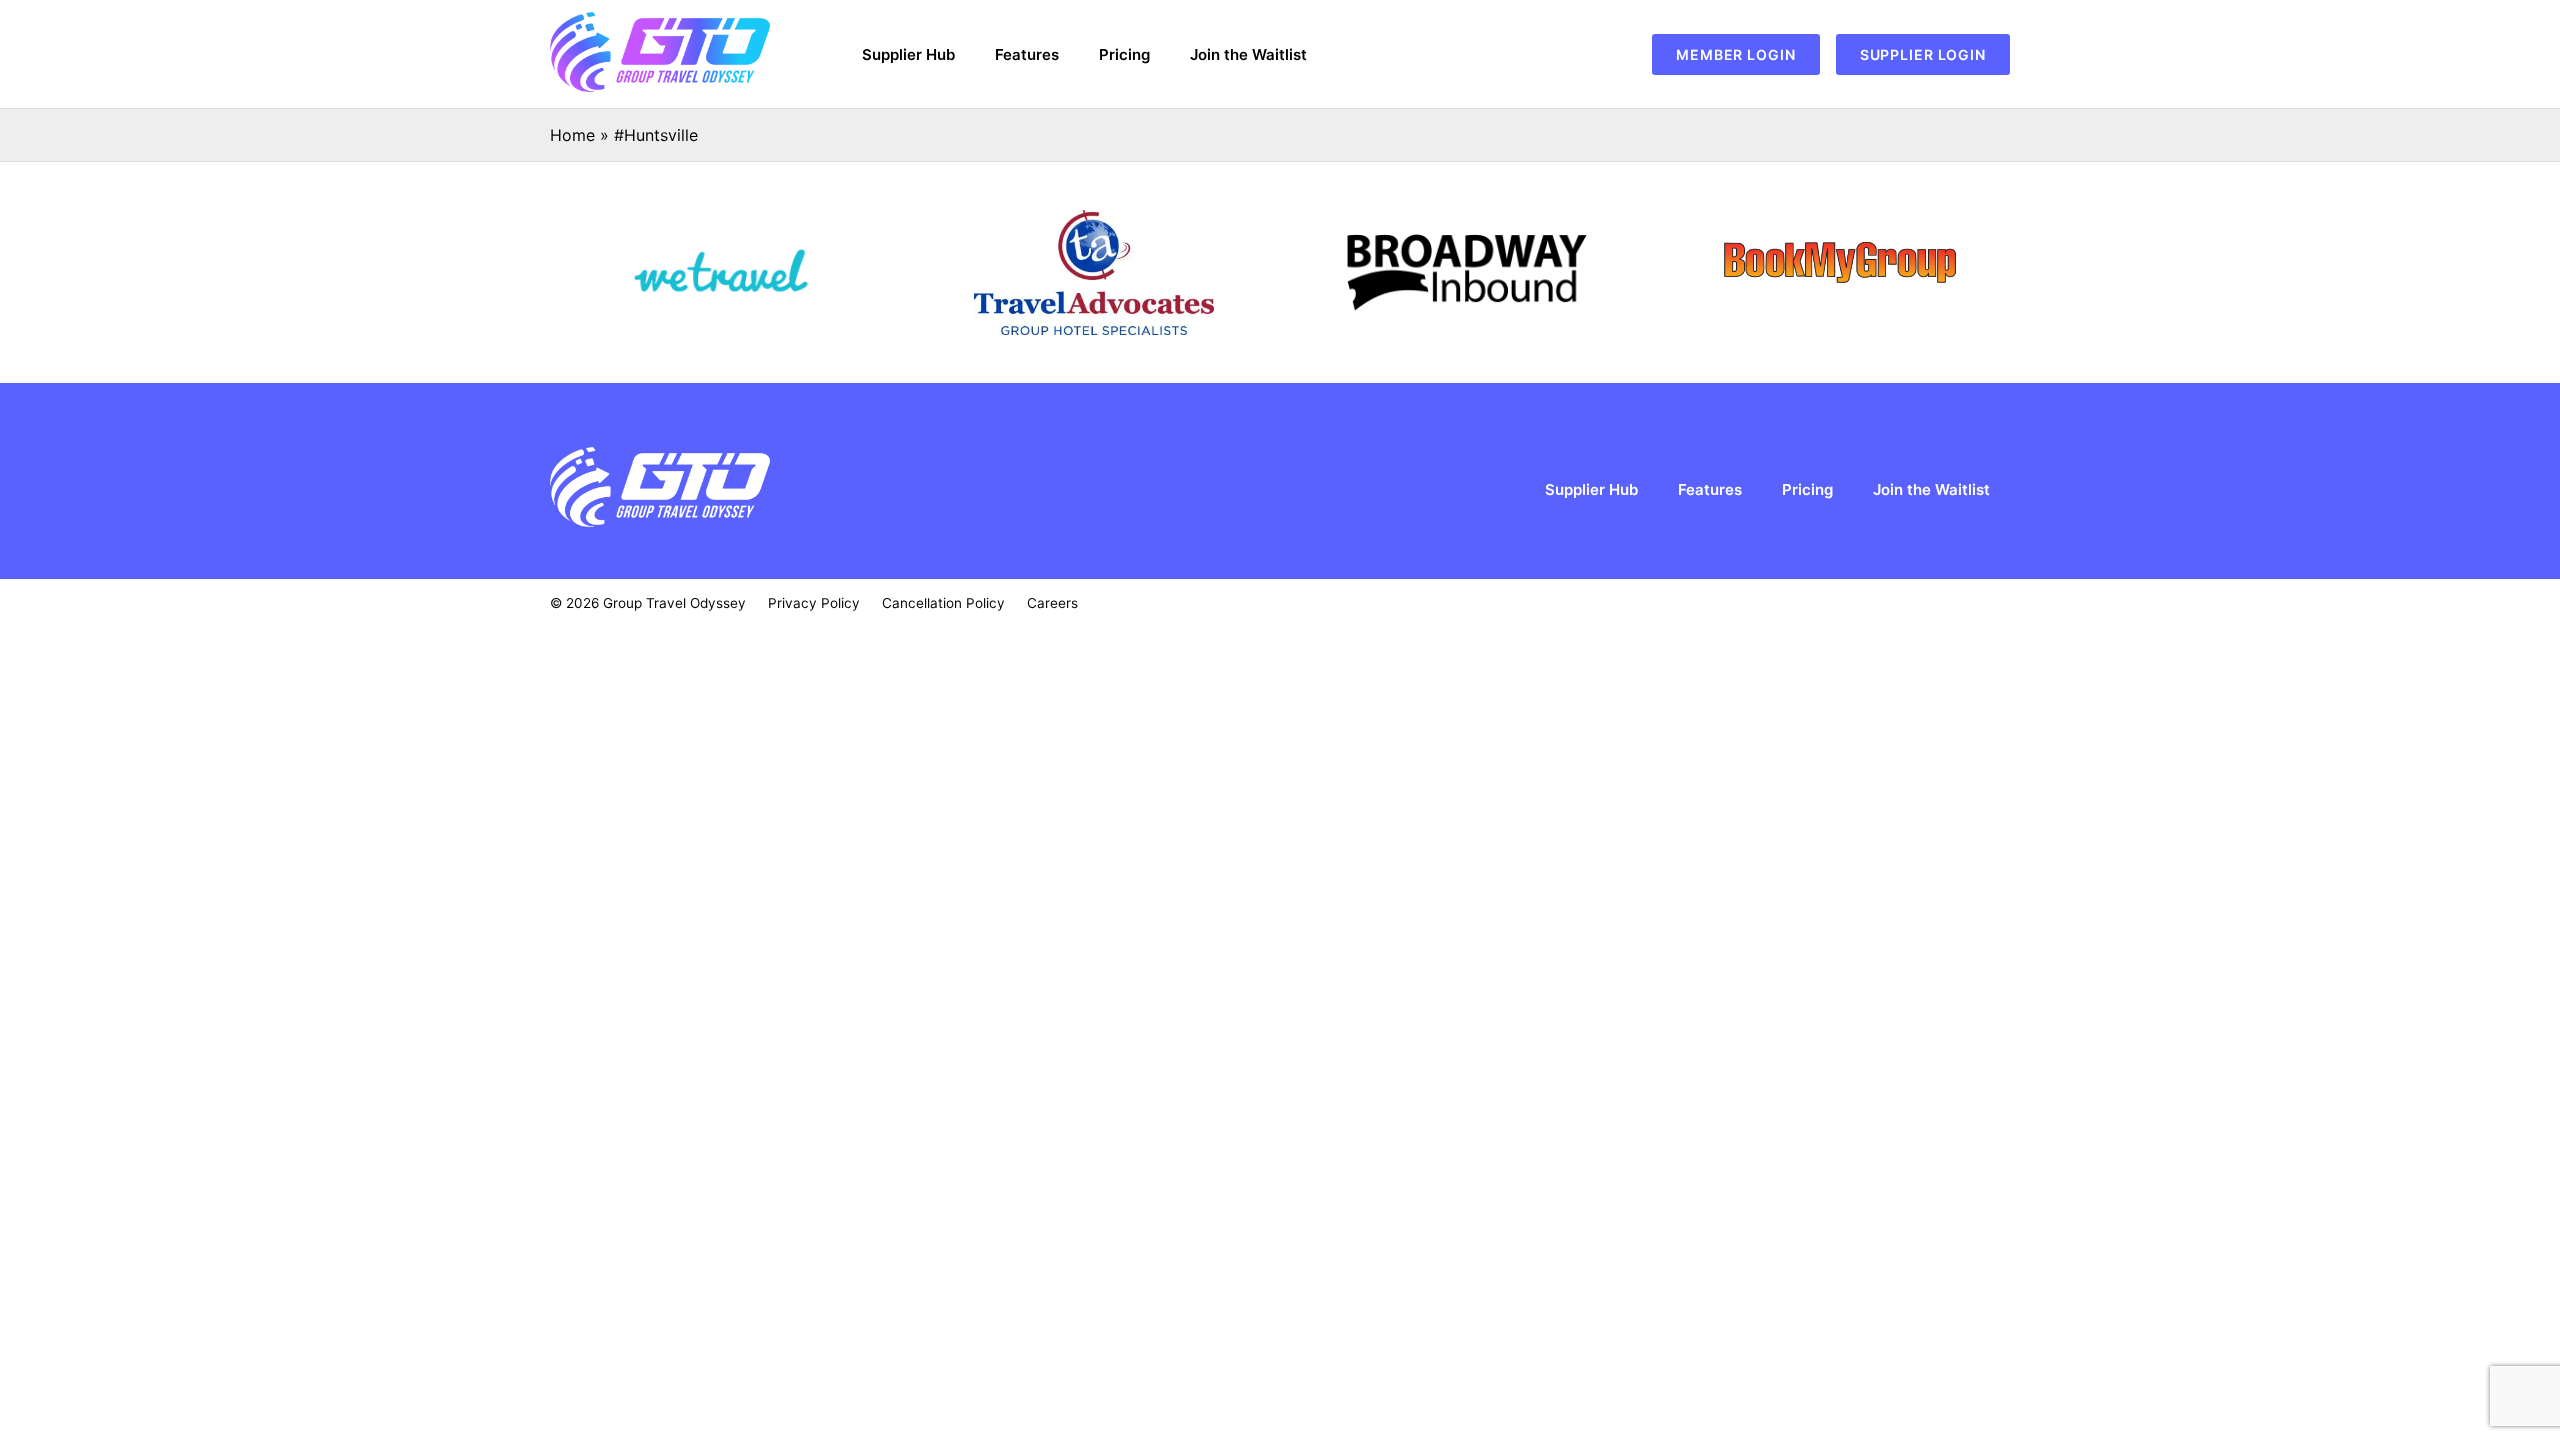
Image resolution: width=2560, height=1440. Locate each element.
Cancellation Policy (943, 603)
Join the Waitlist (1248, 54)
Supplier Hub (908, 54)
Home (572, 135)
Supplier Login (1923, 54)
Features (1027, 54)
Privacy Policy (814, 603)
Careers (1052, 603)
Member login (1736, 54)
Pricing (1124, 54)
